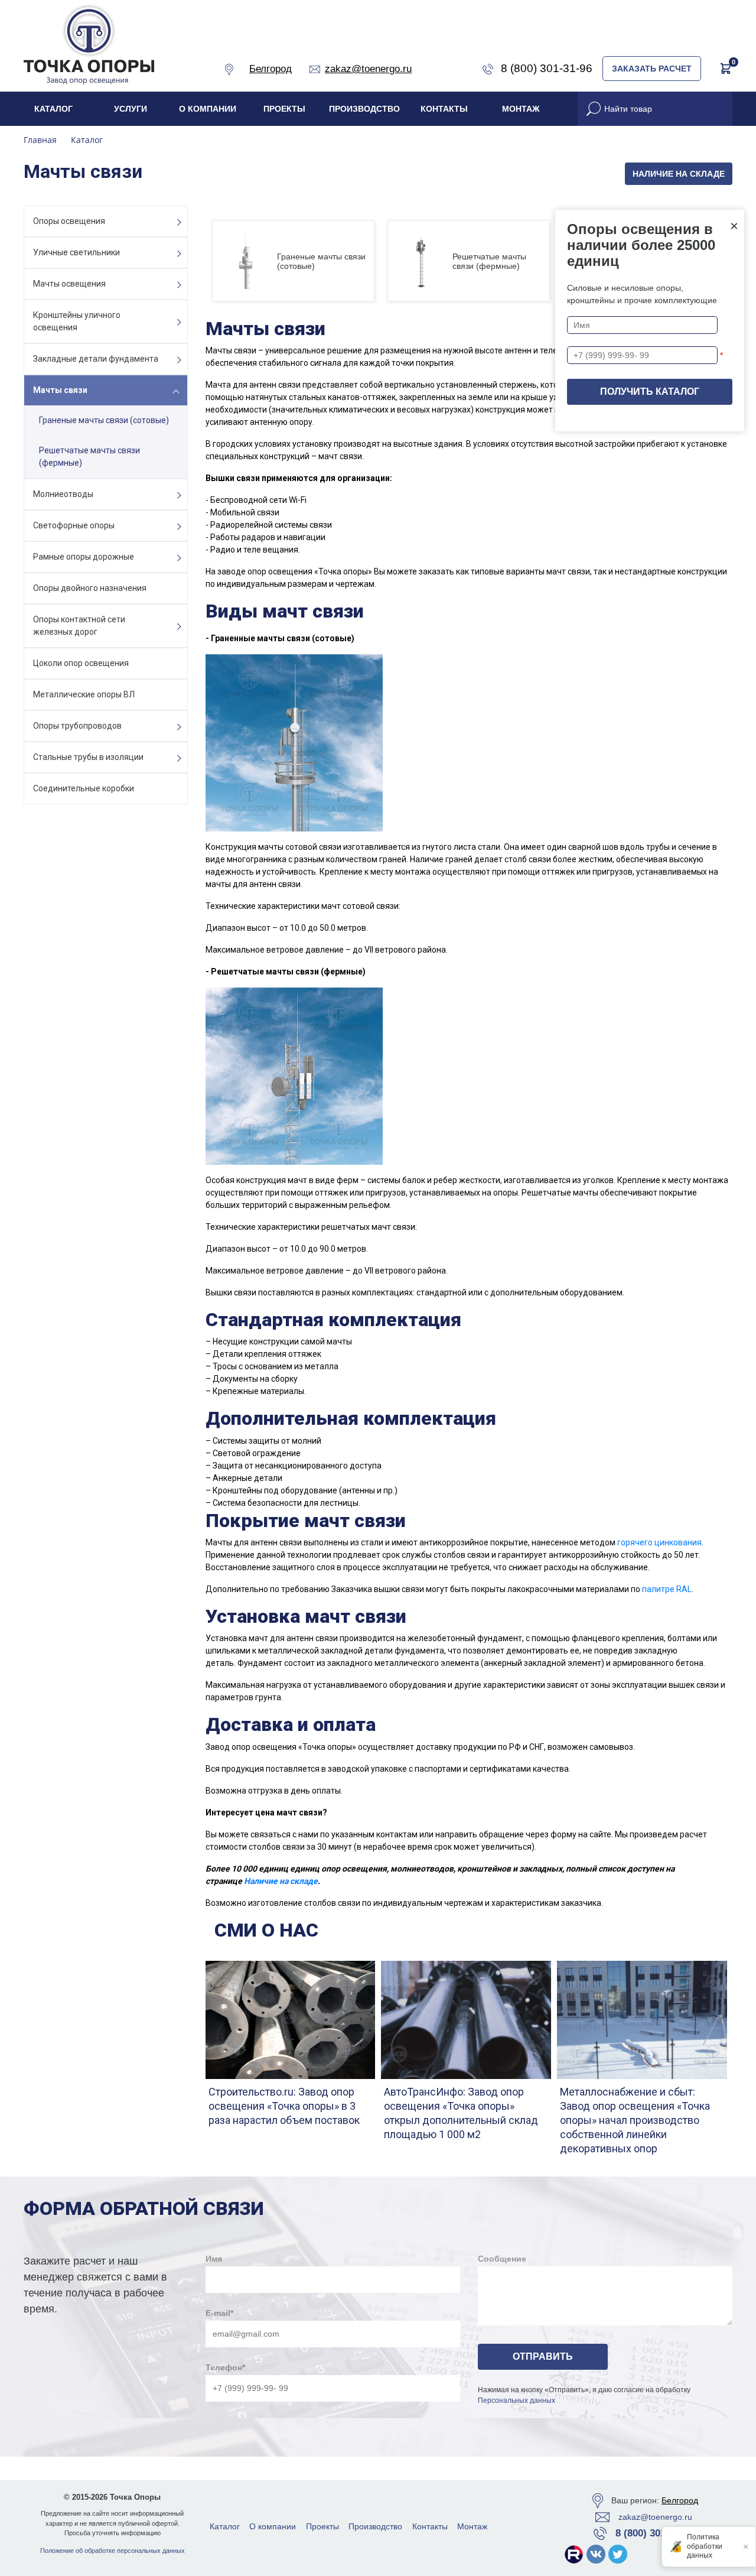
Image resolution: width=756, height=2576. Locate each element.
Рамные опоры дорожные (84, 557)
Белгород (680, 2500)
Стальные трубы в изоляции (88, 757)
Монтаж (521, 109)
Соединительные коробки (84, 788)
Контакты (444, 109)
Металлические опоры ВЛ (84, 694)
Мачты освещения (69, 284)
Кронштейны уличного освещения (77, 321)
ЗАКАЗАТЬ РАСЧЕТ (652, 69)
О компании (208, 109)
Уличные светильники (76, 252)
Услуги (131, 109)
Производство (364, 109)
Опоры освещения (69, 221)
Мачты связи (60, 390)
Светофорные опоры (74, 525)
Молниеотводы (63, 494)
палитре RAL (667, 1589)
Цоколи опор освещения (81, 663)
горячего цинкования (659, 1542)
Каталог (53, 109)
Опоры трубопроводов (77, 726)
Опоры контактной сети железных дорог (79, 626)
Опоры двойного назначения (90, 588)
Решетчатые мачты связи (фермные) (89, 457)
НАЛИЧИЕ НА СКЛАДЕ (679, 174)
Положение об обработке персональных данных (113, 2551)
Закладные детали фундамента (96, 359)
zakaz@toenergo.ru (655, 2517)
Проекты (284, 109)
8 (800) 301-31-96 (655, 2533)
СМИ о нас (266, 1930)
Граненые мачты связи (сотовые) (104, 420)
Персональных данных (517, 2400)
